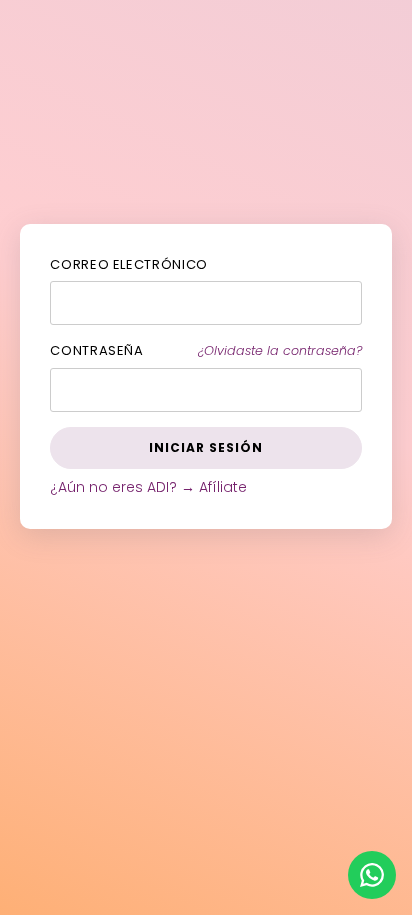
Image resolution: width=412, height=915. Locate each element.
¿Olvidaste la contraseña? (280, 350)
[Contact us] (372, 875)
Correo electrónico (129, 264)
